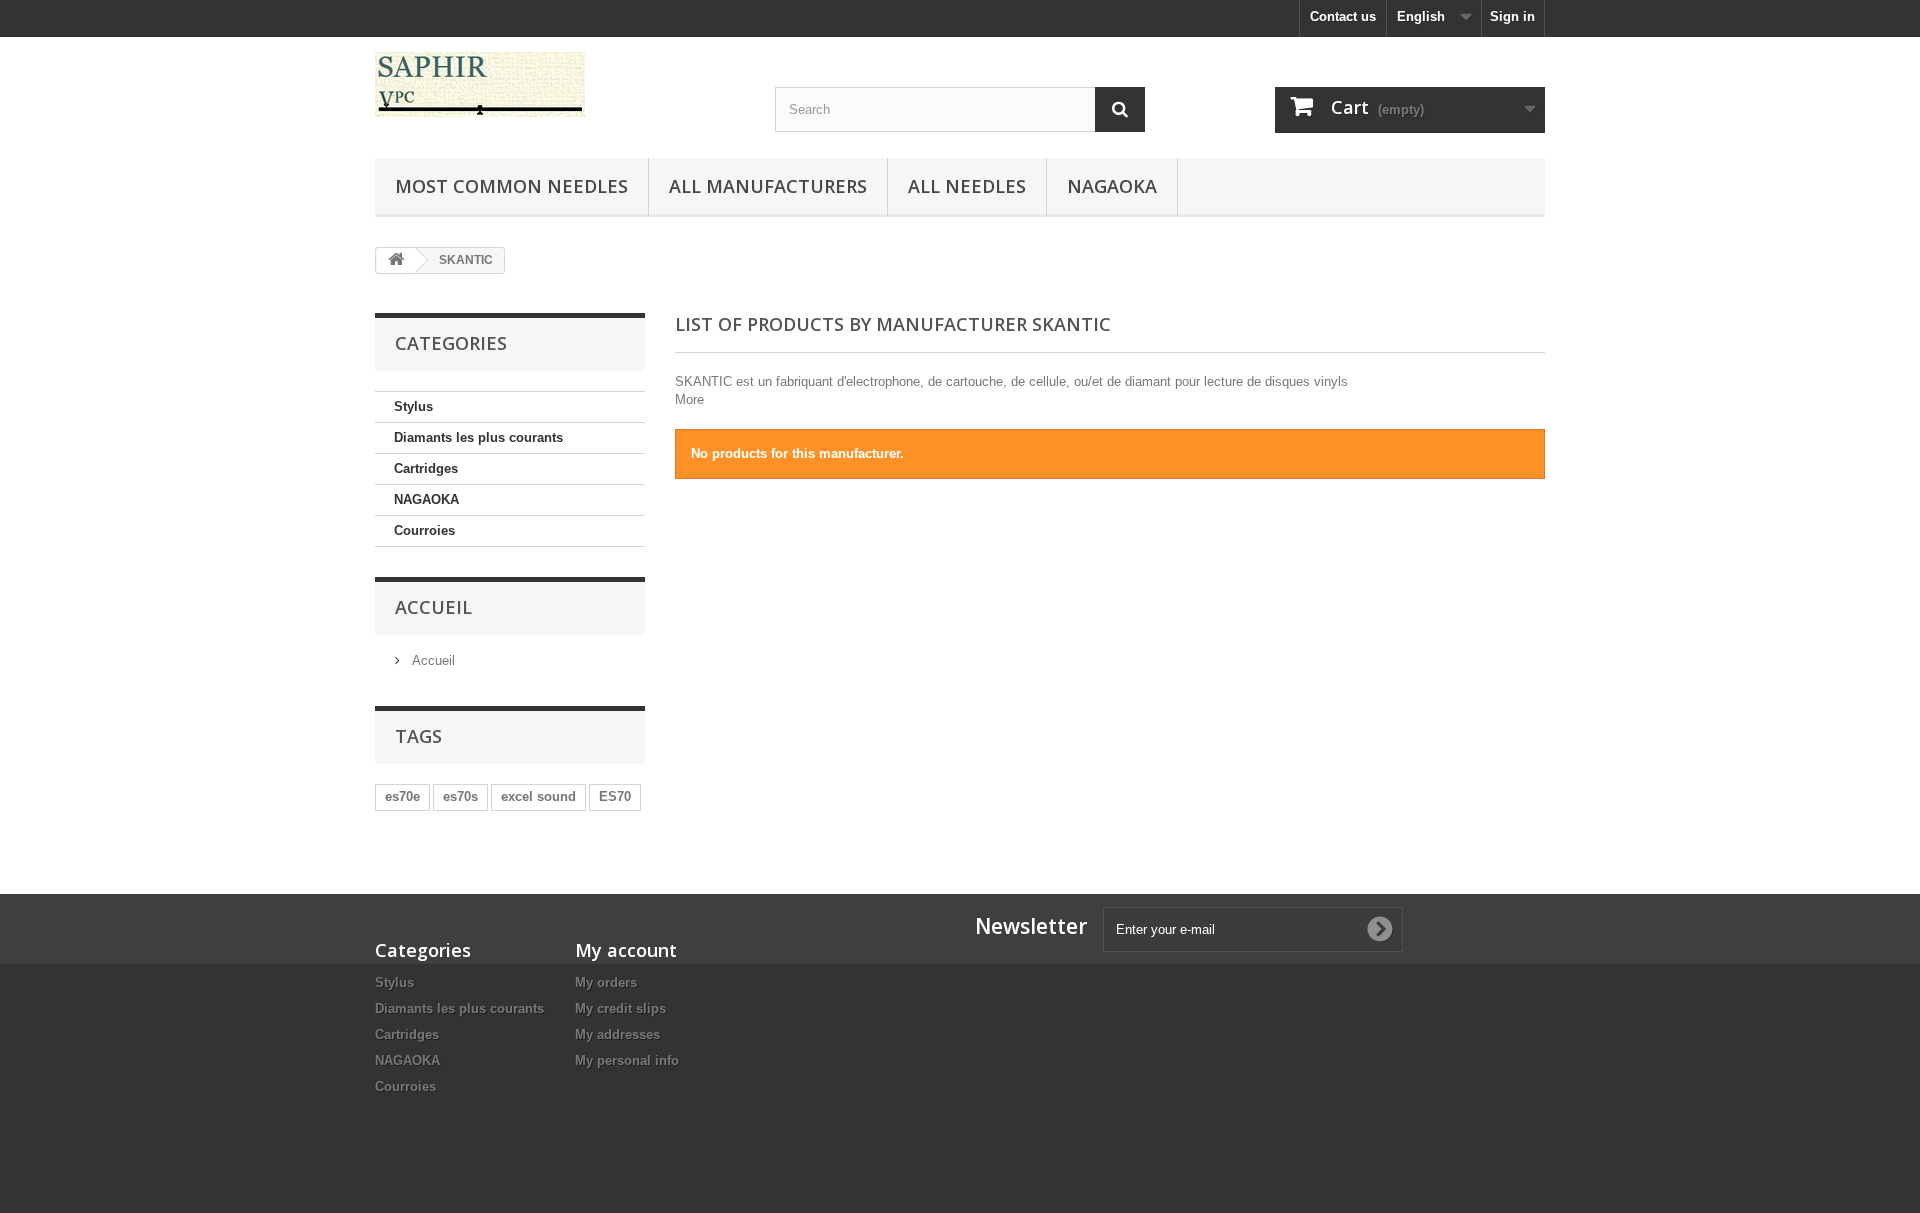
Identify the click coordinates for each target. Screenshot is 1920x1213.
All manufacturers (768, 186)
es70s (460, 796)
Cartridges (426, 468)
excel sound (538, 796)
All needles (967, 186)
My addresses (617, 1034)
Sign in (1512, 16)
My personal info (627, 1060)
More (689, 399)
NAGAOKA (426, 499)
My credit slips (620, 1008)
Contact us (1343, 16)
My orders (606, 982)
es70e (402, 796)
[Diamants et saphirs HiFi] (560, 84)
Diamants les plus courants (478, 437)
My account (626, 950)
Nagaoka (1112, 186)
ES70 (615, 796)
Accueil (433, 607)
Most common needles (511, 186)
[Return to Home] (396, 260)
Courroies (424, 530)
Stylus (413, 406)
